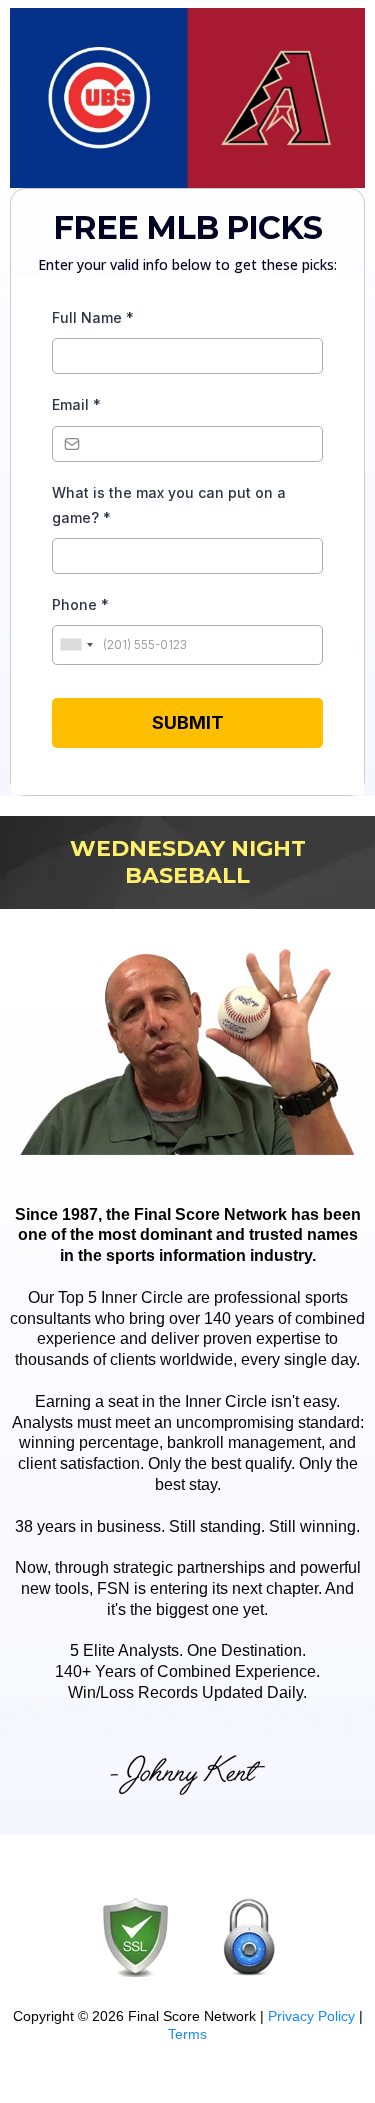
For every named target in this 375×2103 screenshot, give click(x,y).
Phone (80, 604)
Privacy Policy (311, 2016)
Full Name (93, 317)
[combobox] (76, 645)
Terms (187, 2034)
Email (76, 404)
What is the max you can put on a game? (169, 505)
